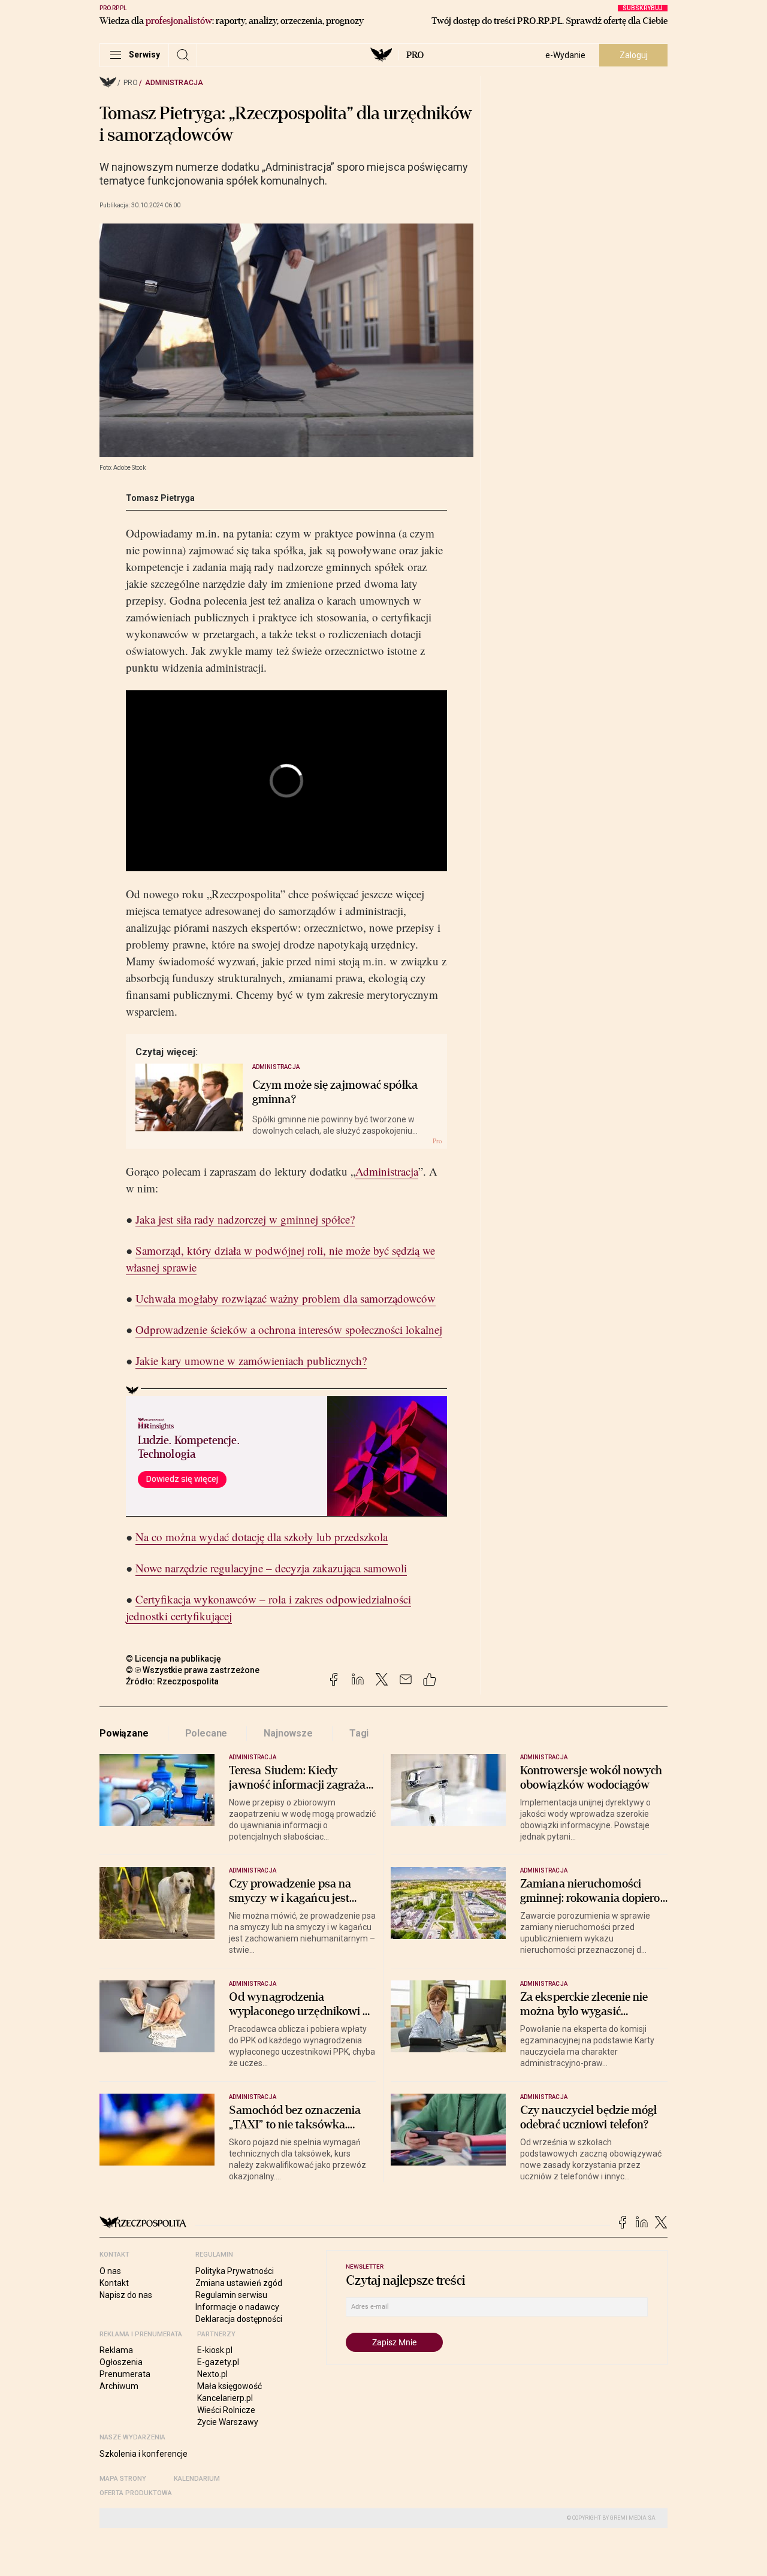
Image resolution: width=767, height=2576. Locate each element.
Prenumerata (125, 2374)
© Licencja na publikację (174, 1659)
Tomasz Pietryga (160, 498)
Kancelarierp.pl (225, 2398)
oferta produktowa (136, 2493)
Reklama (116, 2350)
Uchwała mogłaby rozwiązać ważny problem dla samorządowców (286, 1298)
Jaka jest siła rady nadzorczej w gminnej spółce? (245, 1219)
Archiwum (119, 2386)
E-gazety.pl (218, 2362)
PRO (415, 55)
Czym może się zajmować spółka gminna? (335, 1092)
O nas (110, 2271)
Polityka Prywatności (235, 2271)
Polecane (206, 1733)
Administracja (174, 83)
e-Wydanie (565, 55)
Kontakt (114, 2283)
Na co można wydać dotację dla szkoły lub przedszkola (262, 1537)
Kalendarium (197, 2479)
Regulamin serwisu (231, 2295)
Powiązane (124, 1733)
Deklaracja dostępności (239, 2319)
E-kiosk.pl (215, 2350)
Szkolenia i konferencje (144, 2454)
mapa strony (123, 2479)
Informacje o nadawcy (237, 2307)
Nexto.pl (212, 2374)
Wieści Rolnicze (226, 2410)
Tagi (359, 1733)
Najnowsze (288, 1733)
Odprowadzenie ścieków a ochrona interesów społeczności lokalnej (289, 1329)
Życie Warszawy (228, 2422)
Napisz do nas (126, 2295)
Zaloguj (634, 55)
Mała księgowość (230, 2386)
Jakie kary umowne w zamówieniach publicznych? (251, 1361)
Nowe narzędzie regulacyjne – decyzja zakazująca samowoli (271, 1568)
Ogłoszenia (121, 2362)
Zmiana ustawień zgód (239, 2283)
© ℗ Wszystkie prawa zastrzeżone (193, 1670)
